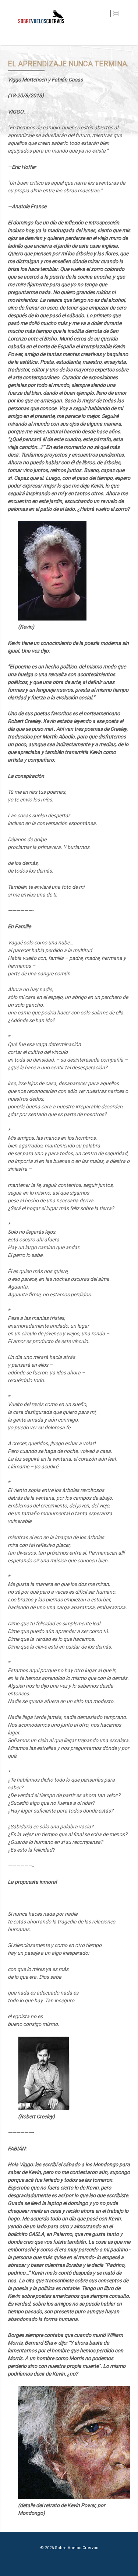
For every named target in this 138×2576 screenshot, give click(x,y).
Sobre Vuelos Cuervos (76, 2548)
